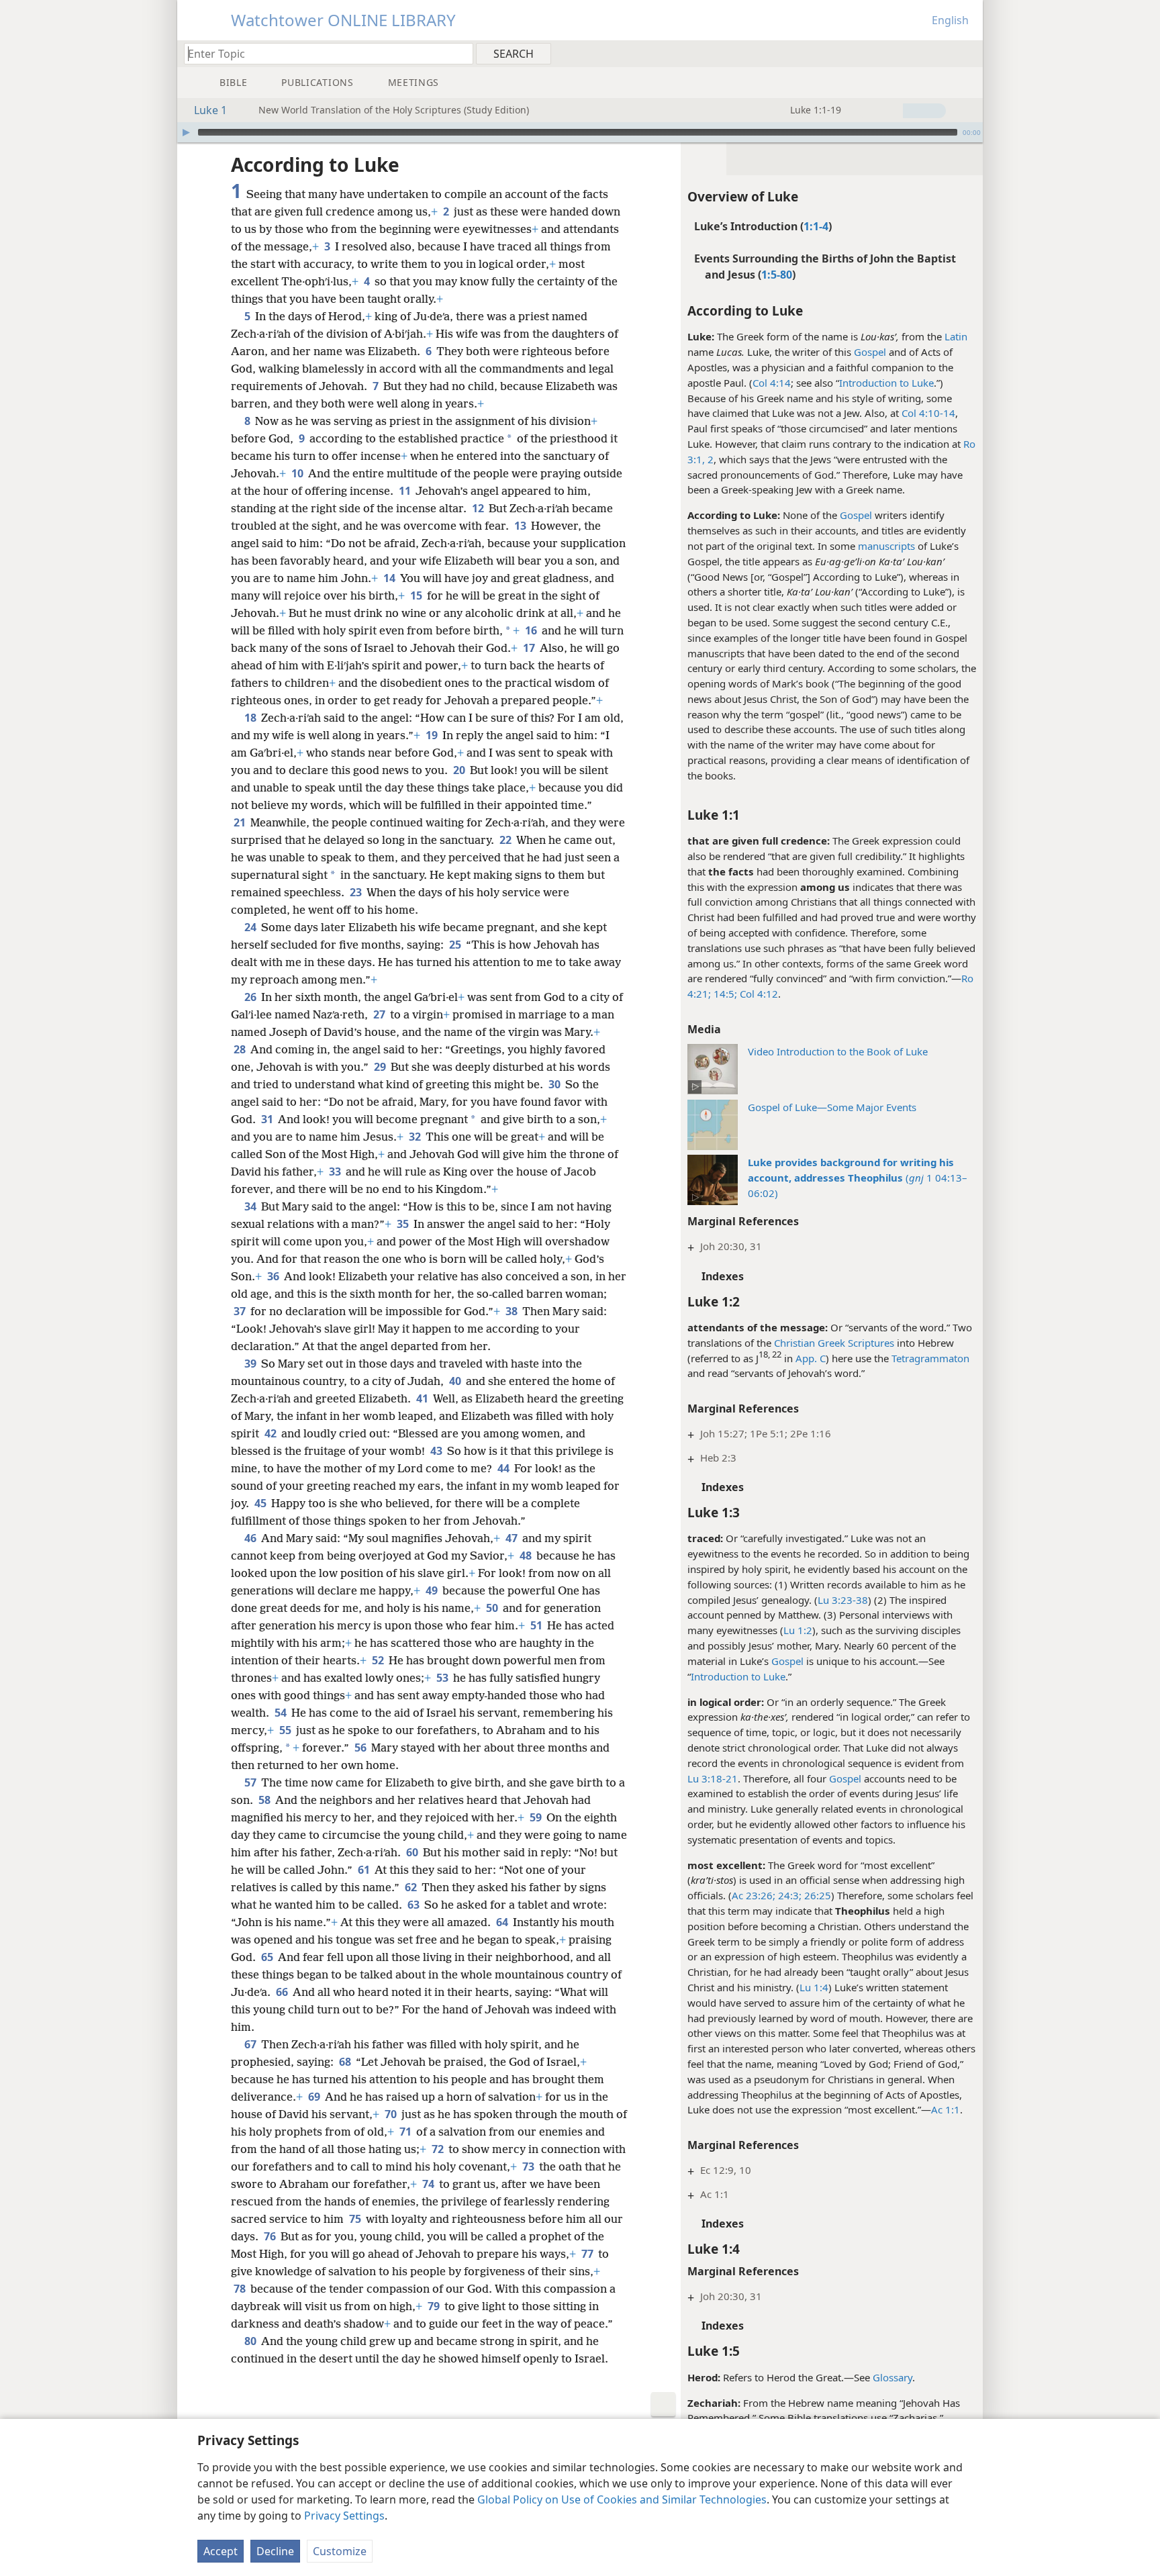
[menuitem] (968, 53)
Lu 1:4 (814, 1987)
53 (443, 1678)
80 (251, 2341)
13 (521, 526)
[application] (580, 132)
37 (241, 1311)
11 (406, 491)
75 (356, 2219)
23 (357, 892)
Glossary (892, 2377)
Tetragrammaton (930, 1358)
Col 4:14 (772, 383)
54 (282, 1713)
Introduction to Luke (886, 383)
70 (392, 2114)
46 (251, 1538)
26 (251, 997)
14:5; (724, 994)
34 (251, 1206)
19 (433, 735)
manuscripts (886, 546)
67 (251, 2044)
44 (504, 1468)
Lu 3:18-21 (713, 1778)
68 (346, 2062)
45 (261, 1503)
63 (415, 1905)
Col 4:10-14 (928, 413)
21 (241, 822)
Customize (340, 2551)
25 (456, 945)
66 (283, 1992)
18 (251, 718)
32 (416, 1137)
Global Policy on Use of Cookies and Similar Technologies (622, 2499)
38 (513, 1311)
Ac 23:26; (754, 1895)
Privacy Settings (344, 2516)
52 (379, 1660)
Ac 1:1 (946, 2109)
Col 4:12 (758, 994)
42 (272, 1433)
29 (381, 1067)
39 (251, 1364)
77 (588, 2254)
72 (439, 2149)
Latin (956, 336)
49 (433, 1590)
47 (513, 1538)
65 (268, 1957)
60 (413, 1852)
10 (298, 473)
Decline (275, 2551)
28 (241, 1049)
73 (529, 2166)
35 (404, 1224)
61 (365, 1870)
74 (429, 2184)
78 (241, 2289)
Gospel (870, 352)
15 (417, 595)
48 (527, 1556)
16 (532, 630)
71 (406, 2132)
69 (315, 2097)
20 (460, 770)
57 (251, 1782)
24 (251, 927)
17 (530, 648)
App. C (811, 1358)
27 (380, 1014)
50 (493, 1608)
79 (435, 2306)
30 (555, 1084)
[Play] (186, 132)
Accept (221, 2551)
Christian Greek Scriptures (834, 1343)
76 (271, 2236)
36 (274, 1276)
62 (412, 1887)
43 (437, 1451)
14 (390, 578)
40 (456, 1381)
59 (537, 1817)
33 (336, 1172)
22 (506, 840)
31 (268, 1119)
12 (479, 508)
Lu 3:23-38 (843, 1600)
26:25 (816, 1895)
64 (503, 1922)
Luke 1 (210, 110)
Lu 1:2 (798, 1630)
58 (265, 1800)
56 (361, 1748)
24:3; (788, 1895)
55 (286, 1730)
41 (423, 1398)
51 (537, 1625)
